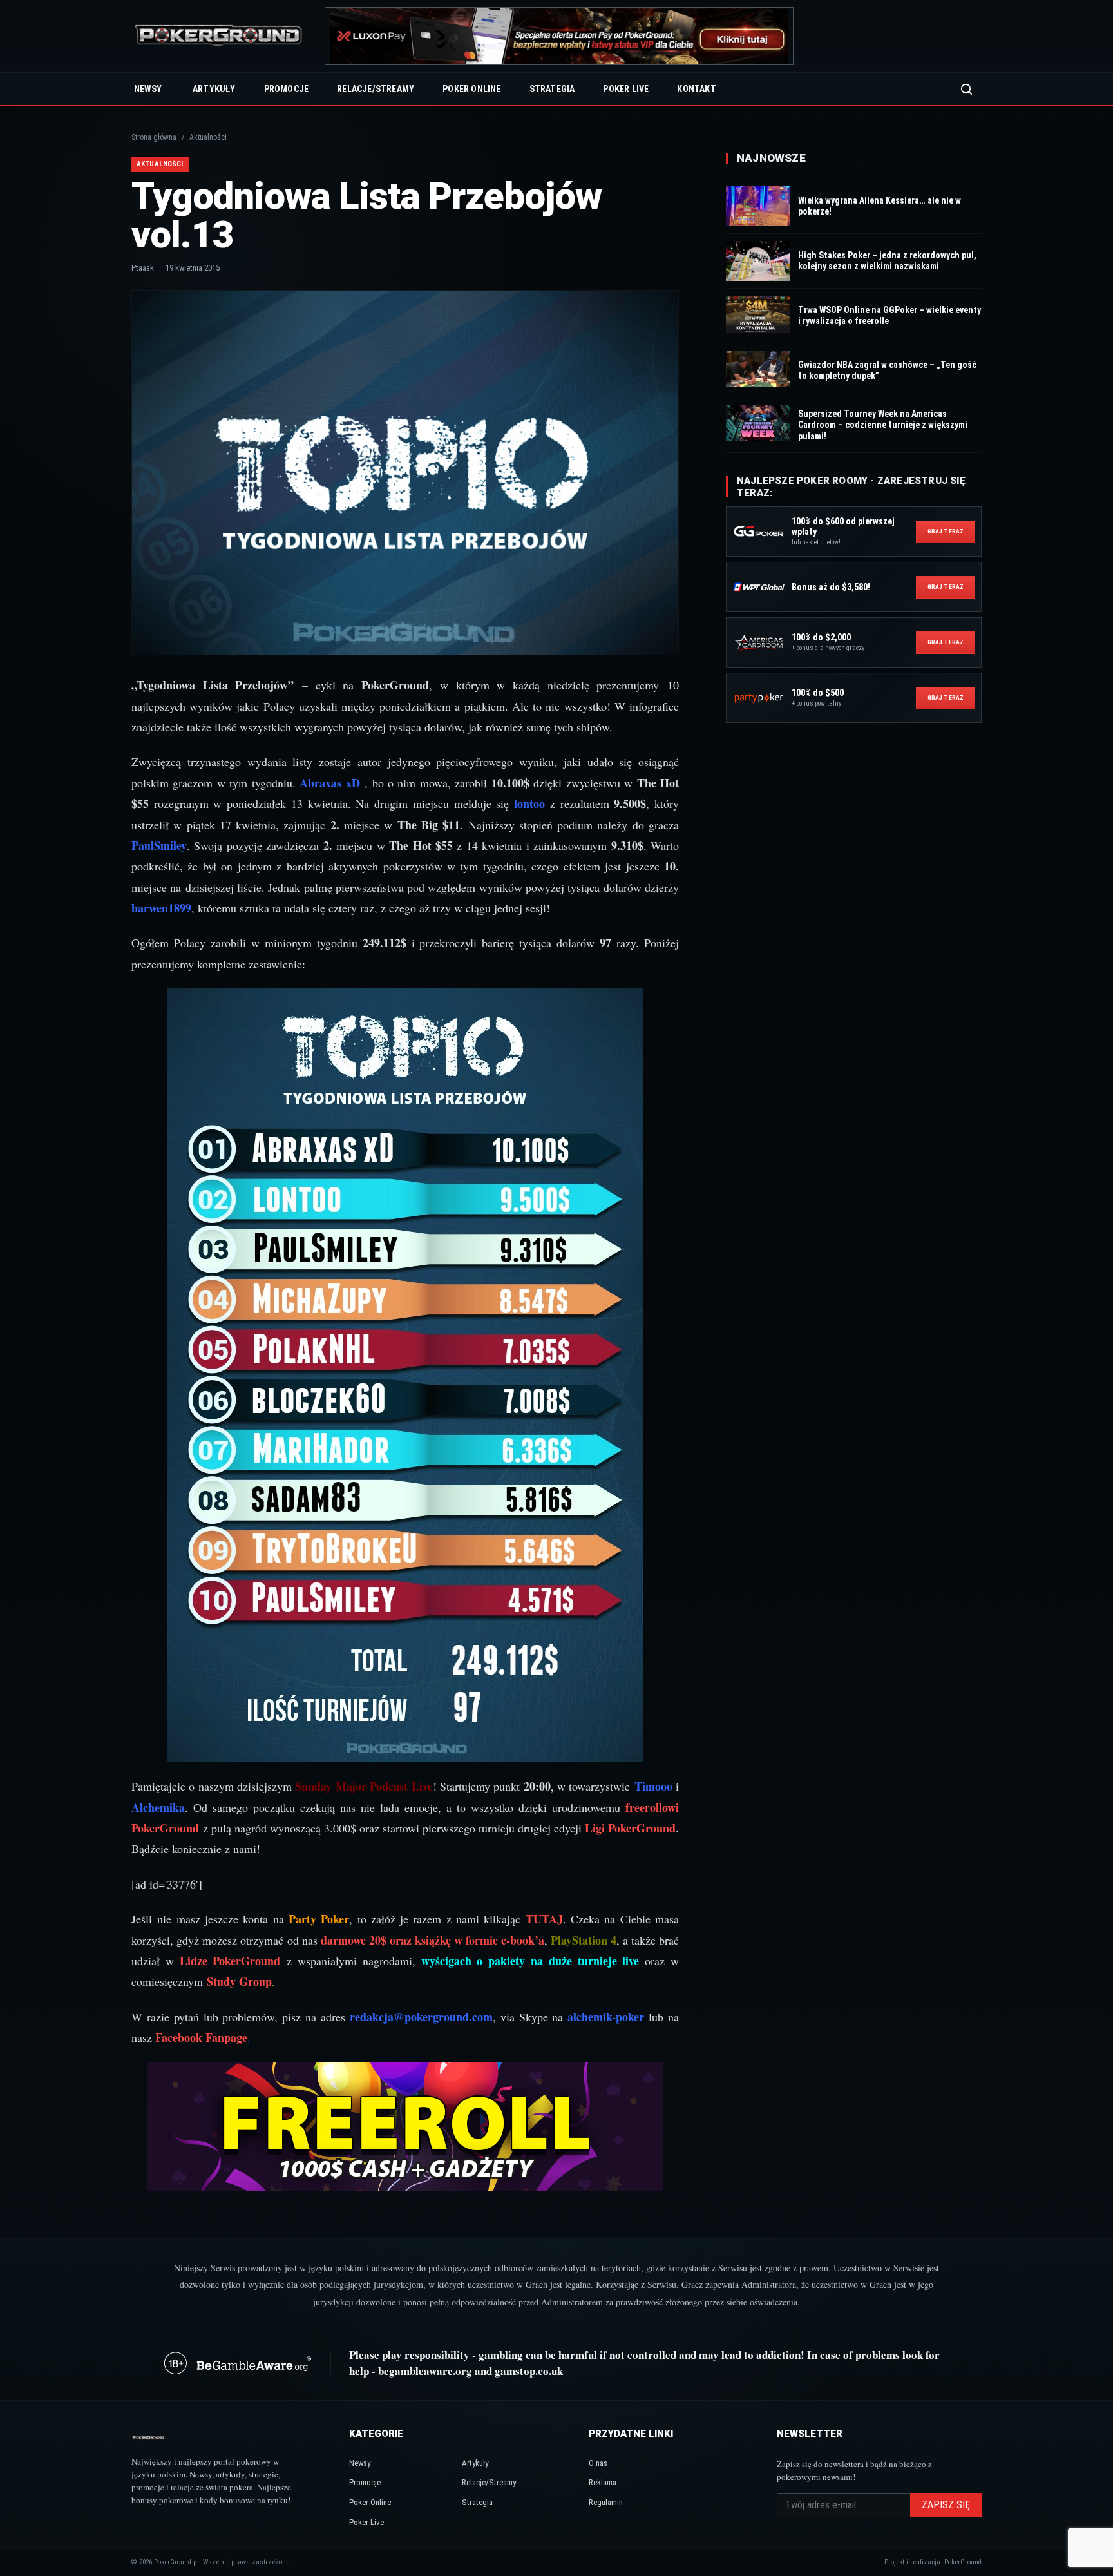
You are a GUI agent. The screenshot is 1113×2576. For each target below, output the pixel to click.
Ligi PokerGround (630, 1828)
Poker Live (626, 89)
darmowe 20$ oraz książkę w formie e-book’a (433, 1940)
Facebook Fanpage (201, 2037)
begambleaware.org (425, 2371)
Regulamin (606, 2502)
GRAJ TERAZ (946, 531)
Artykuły (214, 89)
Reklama (603, 2482)
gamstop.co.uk (529, 2371)
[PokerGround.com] (218, 36)
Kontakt (696, 89)
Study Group (239, 1981)
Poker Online (471, 89)
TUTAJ (544, 1919)
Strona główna (154, 137)
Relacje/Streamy (376, 89)
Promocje (287, 89)
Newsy (148, 89)
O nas (598, 2463)
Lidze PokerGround (230, 1961)
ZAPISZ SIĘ (946, 2505)
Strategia (552, 89)
